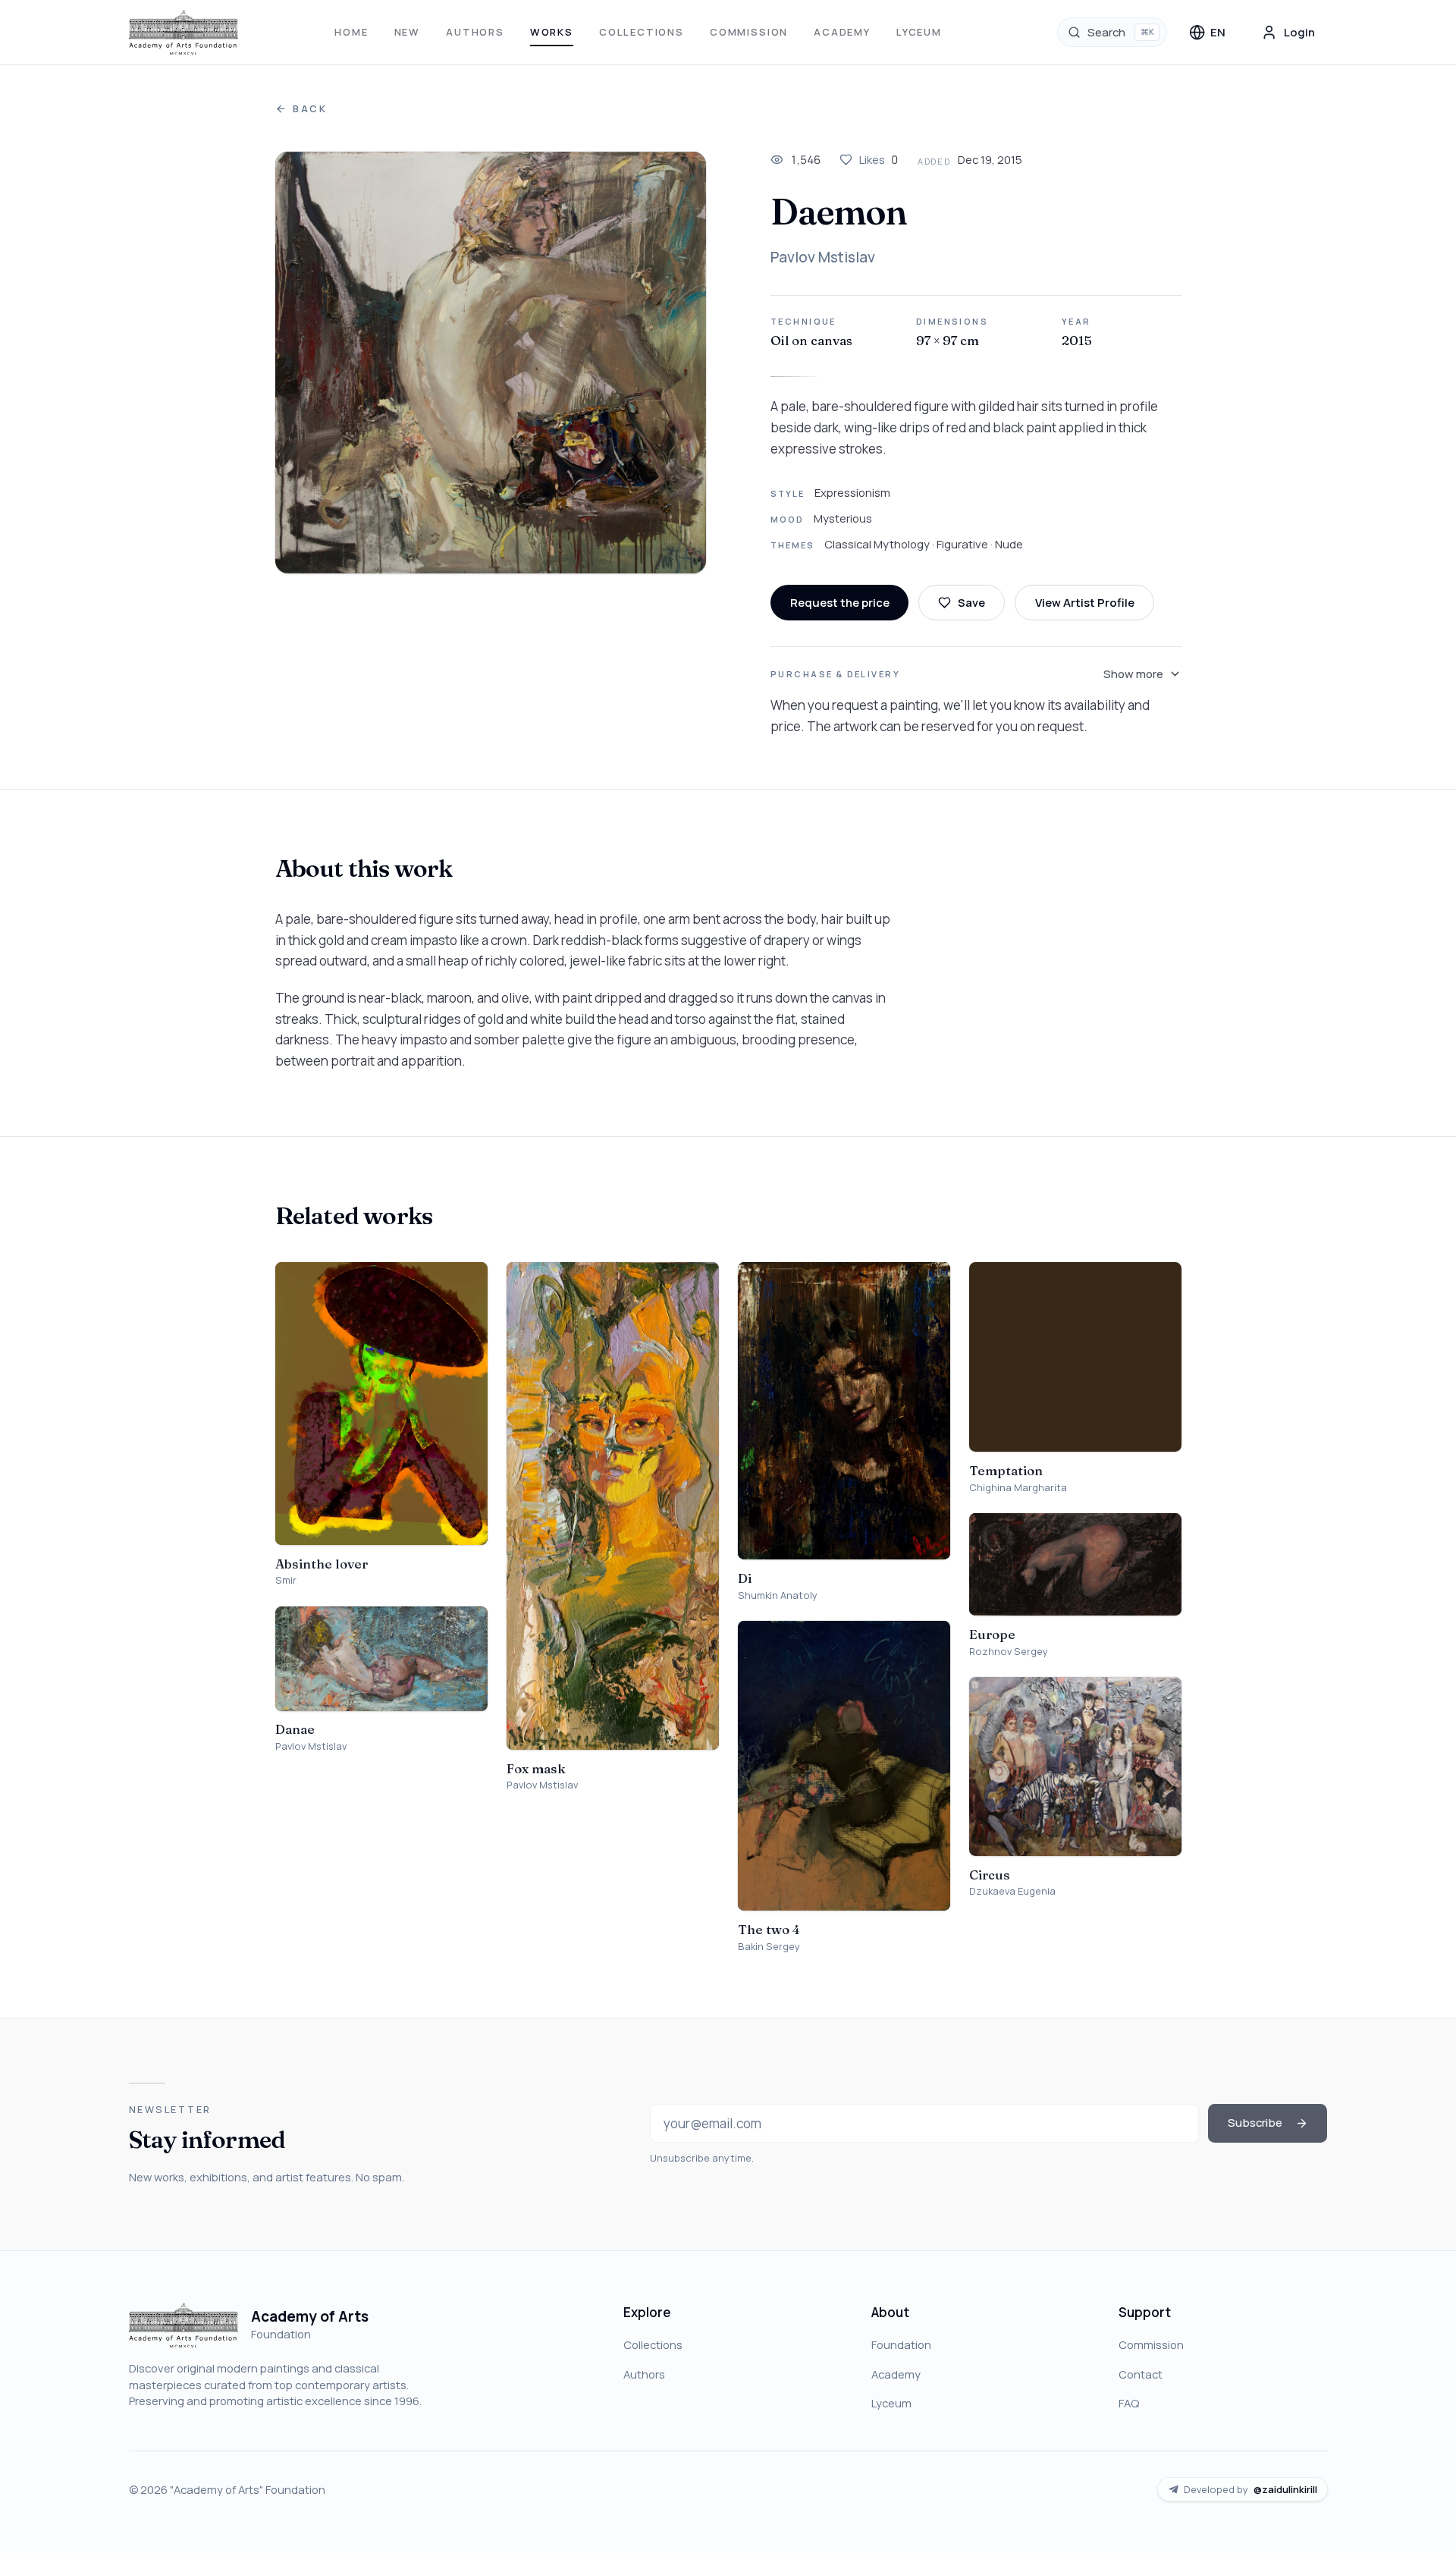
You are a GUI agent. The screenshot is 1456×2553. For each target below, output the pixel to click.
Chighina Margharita (1018, 1488)
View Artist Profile (1085, 602)
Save (971, 602)
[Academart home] (184, 33)
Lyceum (919, 32)
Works (552, 32)
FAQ (1129, 2403)
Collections (642, 32)
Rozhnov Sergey (1009, 1652)
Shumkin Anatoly (778, 1595)
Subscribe (1255, 2122)
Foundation (901, 2344)
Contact (1141, 2374)
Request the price (840, 602)
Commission (749, 32)
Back (310, 109)
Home (351, 32)
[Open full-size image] (491, 363)
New (407, 32)
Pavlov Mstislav (823, 257)
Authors (475, 32)
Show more (1133, 674)
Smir (286, 1580)
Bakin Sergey (769, 1947)
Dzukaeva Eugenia (1012, 1891)
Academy (842, 32)
